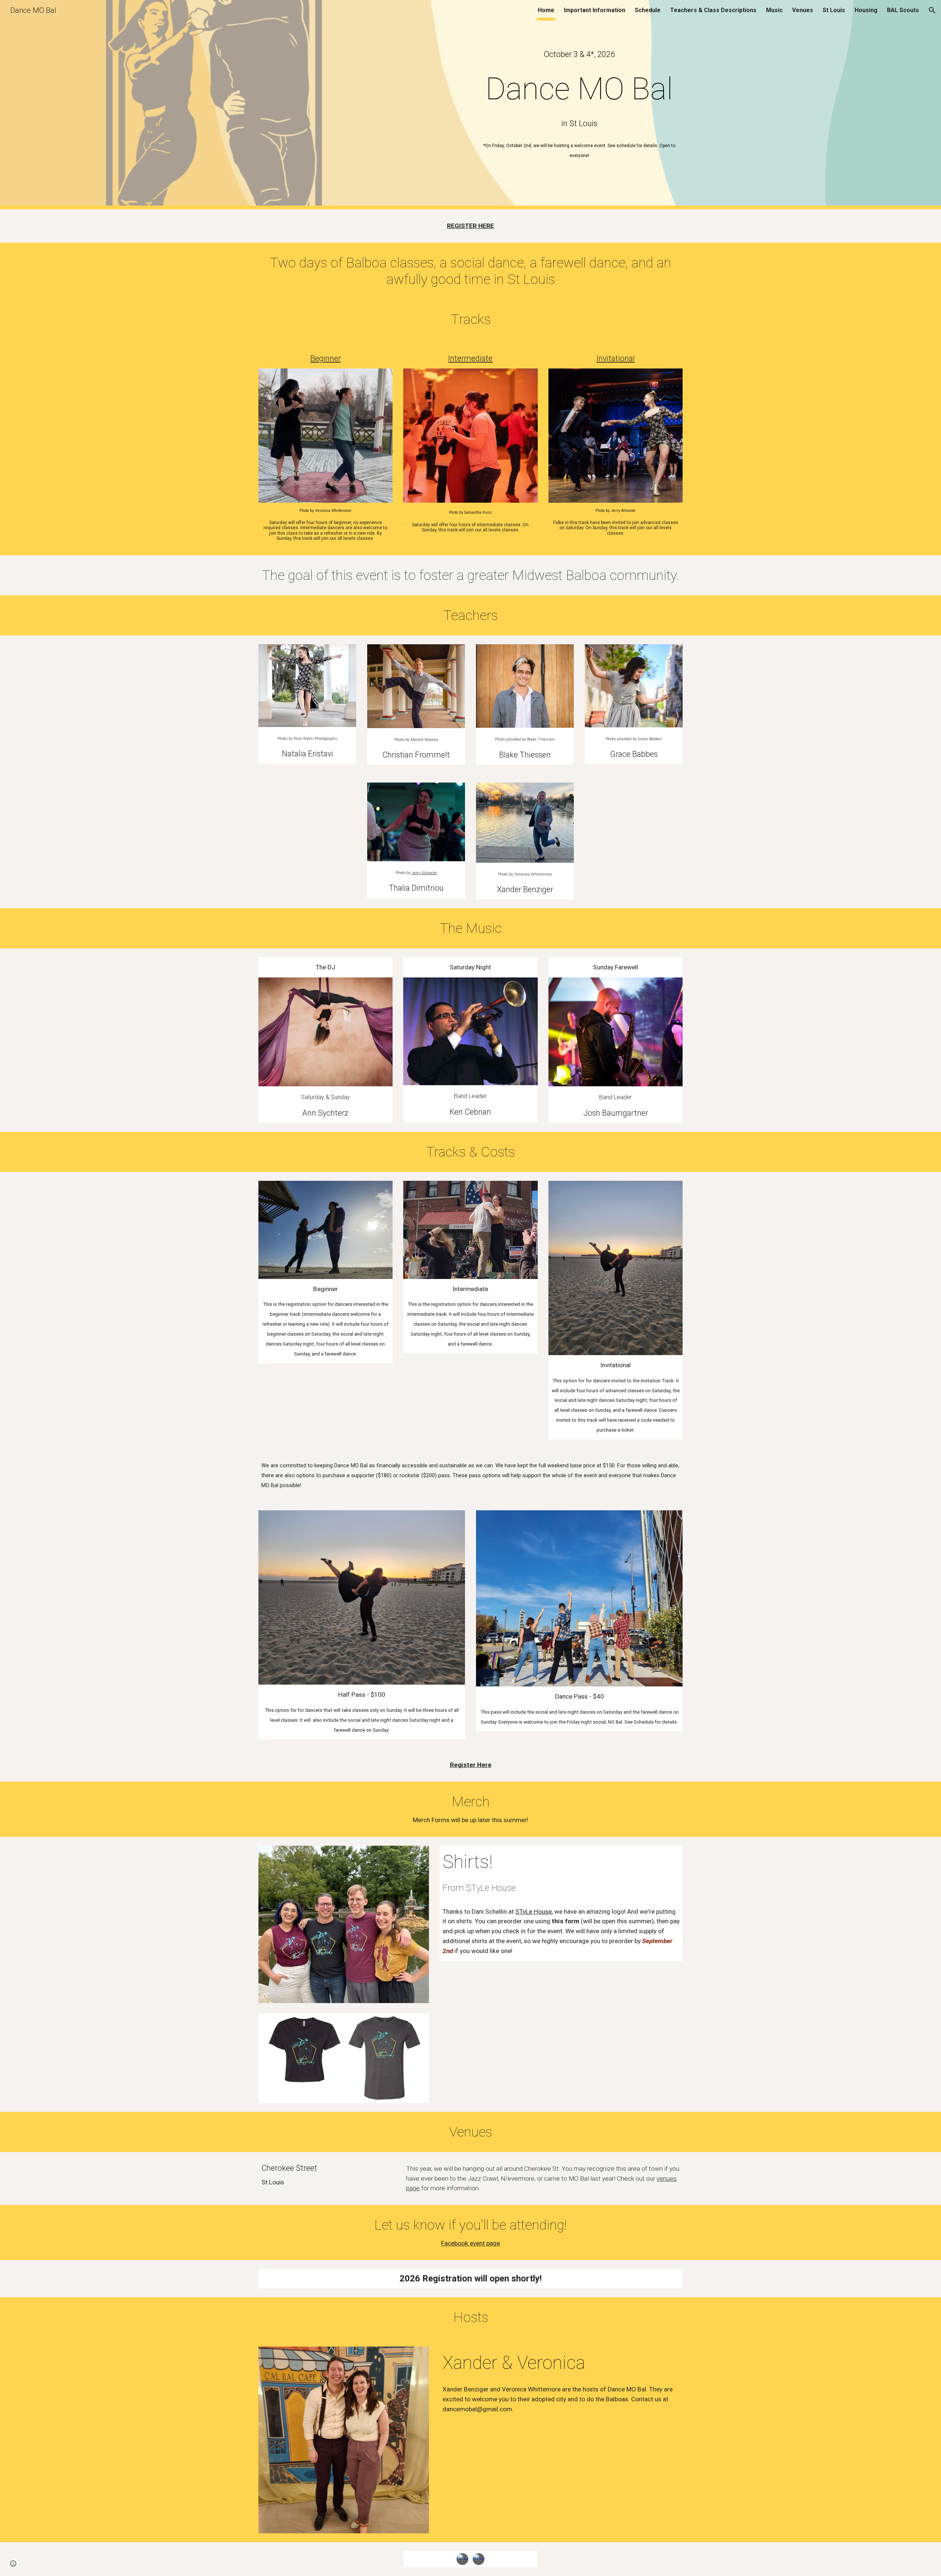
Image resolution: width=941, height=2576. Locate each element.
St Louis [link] (834, 10)
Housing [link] (866, 10)
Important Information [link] (595, 10)
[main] (579, 54)
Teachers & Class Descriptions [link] (713, 10)
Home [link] (546, 10)
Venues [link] (803, 10)
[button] (932, 10)
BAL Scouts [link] (903, 10)
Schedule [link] (648, 10)
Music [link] (774, 10)
